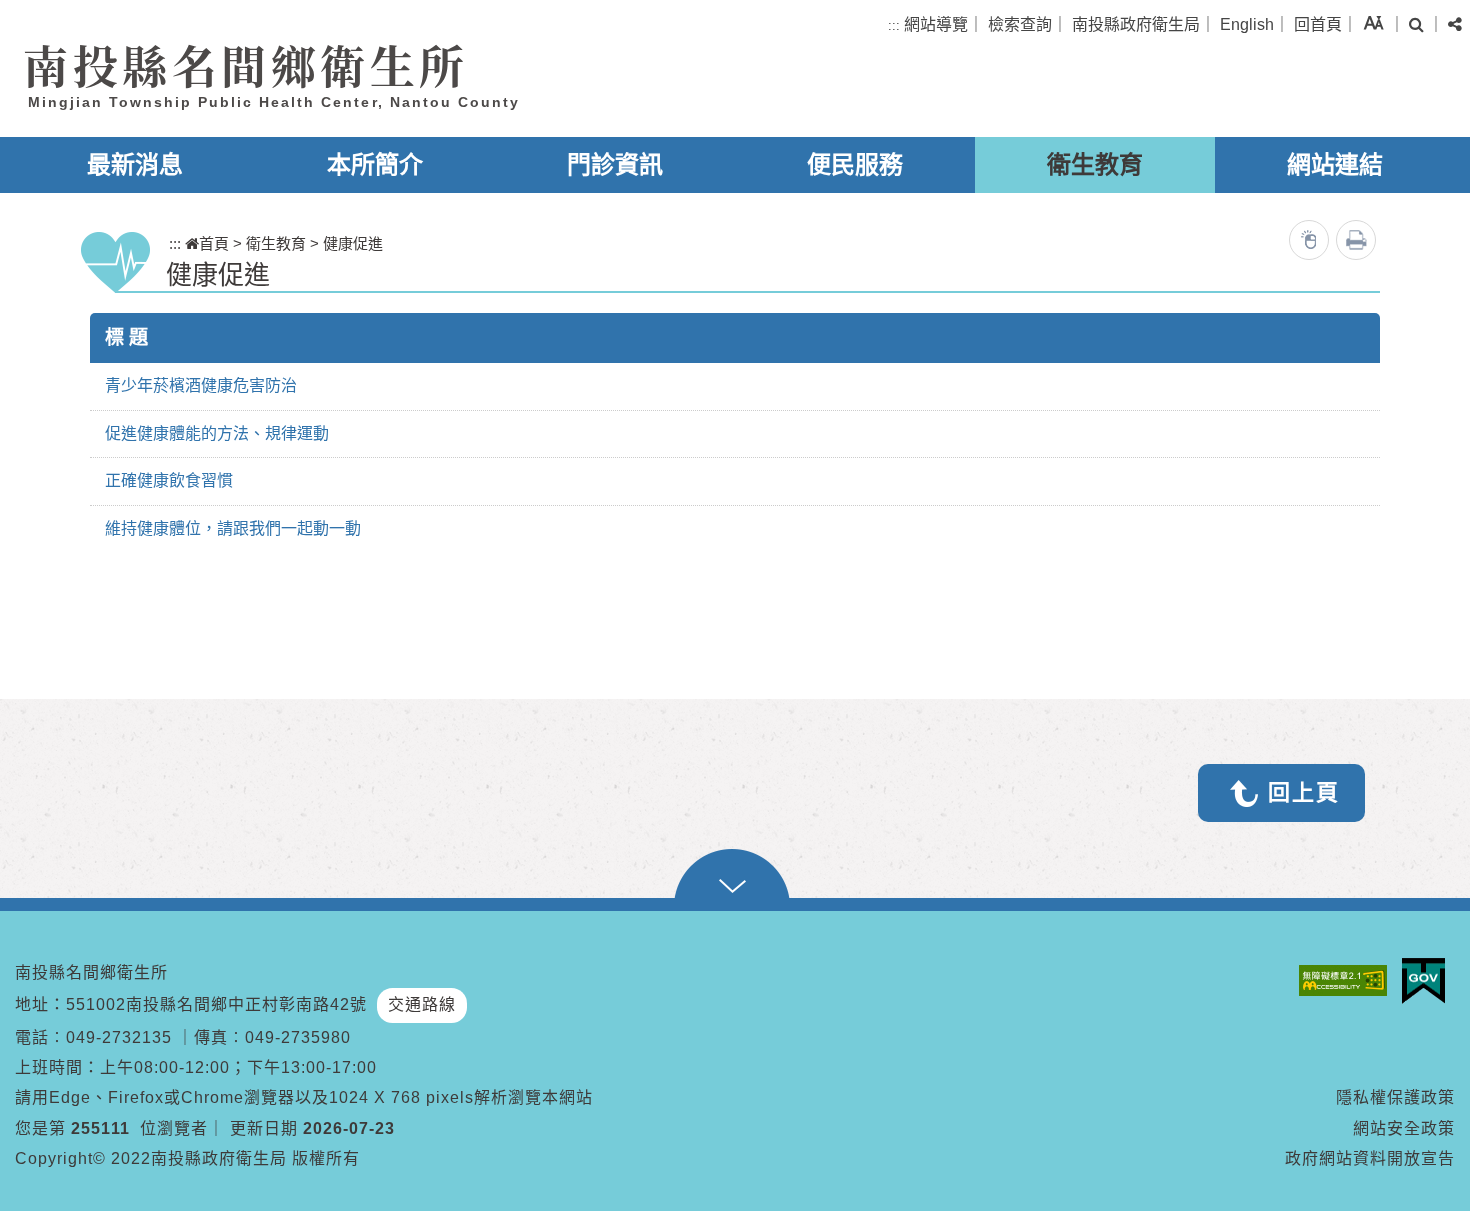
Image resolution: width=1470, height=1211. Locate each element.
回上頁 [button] (1304, 792)
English (1247, 24)
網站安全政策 (1404, 1128)
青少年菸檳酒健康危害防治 (201, 385)
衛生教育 (1095, 164)
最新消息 (135, 164)
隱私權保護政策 (1395, 1097)
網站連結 (1335, 164)
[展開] (735, 880)
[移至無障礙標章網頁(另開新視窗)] (1348, 980)
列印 (1356, 240)
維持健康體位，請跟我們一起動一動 (233, 528)
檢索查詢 (1020, 24)
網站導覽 (936, 24)
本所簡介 (375, 164)
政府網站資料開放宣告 (1370, 1158)
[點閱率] (1309, 240)
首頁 (214, 243)
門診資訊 (615, 164)
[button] (1373, 22)
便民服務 (855, 164)
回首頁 (1318, 24)
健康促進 (353, 243)
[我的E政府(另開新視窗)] (1428, 981)
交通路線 (422, 1004)
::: (894, 25)
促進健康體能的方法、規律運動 (217, 433)
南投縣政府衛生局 (1136, 24)
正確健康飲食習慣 (169, 480)
